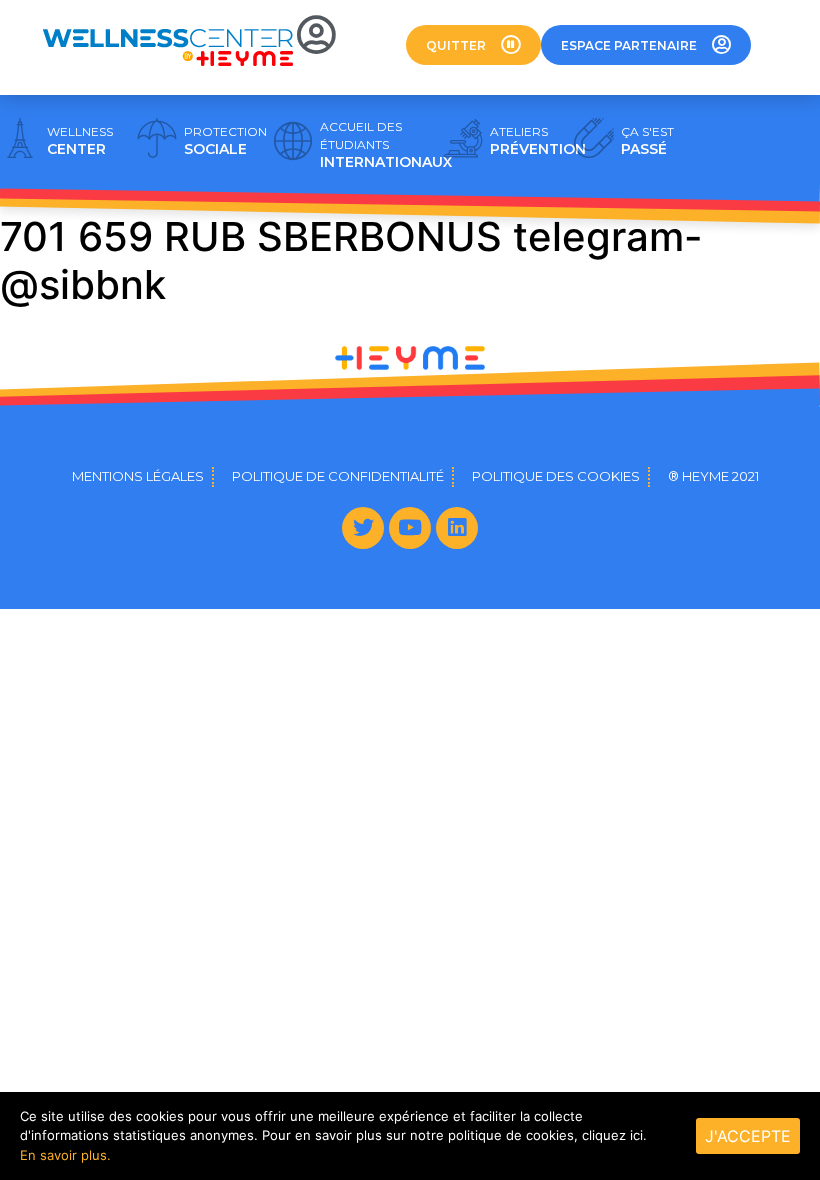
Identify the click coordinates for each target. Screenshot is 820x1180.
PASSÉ (647, 141)
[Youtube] (410, 528)
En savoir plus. (65, 1155)
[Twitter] (363, 528)
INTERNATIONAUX (386, 145)
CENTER (80, 141)
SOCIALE (225, 141)
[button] (473, 45)
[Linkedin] (457, 528)
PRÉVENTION (538, 141)
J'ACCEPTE (748, 1136)
